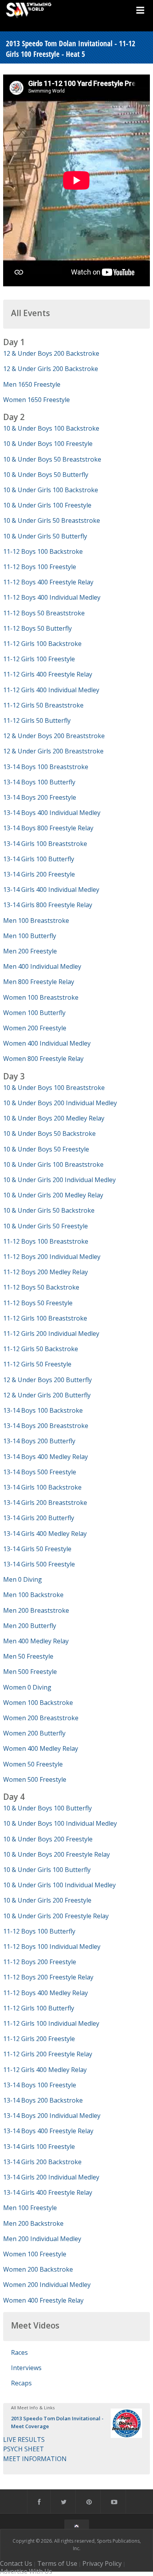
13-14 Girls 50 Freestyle (37, 1549)
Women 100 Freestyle (35, 2254)
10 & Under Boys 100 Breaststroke (54, 1088)
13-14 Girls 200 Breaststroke (45, 1503)
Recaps (21, 2383)
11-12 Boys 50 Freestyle (38, 1303)
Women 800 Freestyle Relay (43, 1059)
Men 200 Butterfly (30, 1626)
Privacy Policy (102, 2563)
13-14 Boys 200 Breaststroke (46, 1426)
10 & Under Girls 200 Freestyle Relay (56, 1916)
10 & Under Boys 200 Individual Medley (60, 1103)
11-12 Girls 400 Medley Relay (45, 2070)
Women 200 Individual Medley (47, 2285)
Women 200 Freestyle (35, 1028)
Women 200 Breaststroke (41, 1718)
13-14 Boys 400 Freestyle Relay (48, 2131)
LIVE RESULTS (24, 2440)
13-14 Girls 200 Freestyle (39, 874)
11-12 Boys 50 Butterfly (37, 628)
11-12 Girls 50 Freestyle (37, 1364)
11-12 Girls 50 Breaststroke (43, 705)
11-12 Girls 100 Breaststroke (45, 1318)
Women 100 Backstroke (38, 1703)
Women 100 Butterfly (34, 1013)
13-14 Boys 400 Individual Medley (52, 813)
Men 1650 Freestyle (32, 384)
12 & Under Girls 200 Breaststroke (53, 751)
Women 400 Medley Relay (41, 1748)
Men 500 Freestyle (30, 1672)
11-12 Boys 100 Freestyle (40, 567)
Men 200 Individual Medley (42, 2239)
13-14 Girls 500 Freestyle (39, 1564)
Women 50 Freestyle (33, 1764)
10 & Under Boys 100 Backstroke (51, 428)
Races (19, 2352)
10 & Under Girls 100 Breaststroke (53, 1164)
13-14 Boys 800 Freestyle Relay (48, 828)
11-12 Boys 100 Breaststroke (46, 1241)
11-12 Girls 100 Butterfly (39, 2008)
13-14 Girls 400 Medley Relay (45, 1534)
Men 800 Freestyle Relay (39, 982)
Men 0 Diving (23, 1579)
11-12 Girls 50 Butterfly (37, 720)
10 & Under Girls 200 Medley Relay (53, 1195)
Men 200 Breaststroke (36, 1610)
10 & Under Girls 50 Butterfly (45, 536)
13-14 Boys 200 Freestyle (40, 797)
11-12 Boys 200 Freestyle (40, 1962)
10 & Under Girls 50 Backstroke (49, 1210)
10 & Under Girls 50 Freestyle (46, 1226)
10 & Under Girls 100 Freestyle (47, 505)
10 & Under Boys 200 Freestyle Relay (56, 1854)
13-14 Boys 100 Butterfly (39, 782)
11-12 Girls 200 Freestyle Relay (48, 2054)
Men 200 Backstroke (33, 2223)
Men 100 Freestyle (30, 2208)
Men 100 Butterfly (30, 936)
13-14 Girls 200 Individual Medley (51, 2177)
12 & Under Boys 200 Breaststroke (54, 736)
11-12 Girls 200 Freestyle (39, 2039)
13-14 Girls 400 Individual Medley (51, 890)
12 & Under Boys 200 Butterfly (47, 1380)
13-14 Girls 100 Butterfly (39, 859)
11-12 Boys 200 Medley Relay (46, 1272)
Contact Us (16, 2563)
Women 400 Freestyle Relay (43, 2300)
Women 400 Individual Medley (47, 1043)
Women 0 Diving (27, 1687)
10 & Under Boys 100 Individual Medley (60, 1823)
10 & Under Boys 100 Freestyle (48, 444)
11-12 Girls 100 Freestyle (39, 659)
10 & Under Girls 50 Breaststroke (52, 520)
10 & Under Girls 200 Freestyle (47, 1900)
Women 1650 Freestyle (36, 400)
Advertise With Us (26, 2571)
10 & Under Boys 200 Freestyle (48, 1839)
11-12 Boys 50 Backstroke (41, 1287)
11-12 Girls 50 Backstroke (41, 1349)
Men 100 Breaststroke (36, 921)
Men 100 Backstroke (33, 1595)
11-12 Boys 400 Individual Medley (52, 597)
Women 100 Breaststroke (41, 997)
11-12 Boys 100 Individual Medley (52, 1947)
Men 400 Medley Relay (36, 1641)
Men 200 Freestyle (30, 951)
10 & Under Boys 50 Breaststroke (52, 459)
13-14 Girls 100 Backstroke (42, 1487)
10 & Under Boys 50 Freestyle (46, 1149)
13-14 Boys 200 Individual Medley (52, 2116)
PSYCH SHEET (24, 2449)
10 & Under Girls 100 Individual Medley (59, 1885)
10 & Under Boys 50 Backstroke (49, 1133)
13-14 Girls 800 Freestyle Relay (48, 905)
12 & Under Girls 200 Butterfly (47, 1395)
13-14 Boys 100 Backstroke (43, 1410)
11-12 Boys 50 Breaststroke (44, 613)
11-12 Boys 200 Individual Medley (52, 1257)
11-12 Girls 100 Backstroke (42, 644)
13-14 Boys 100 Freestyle (40, 2085)
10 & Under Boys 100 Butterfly (47, 1808)
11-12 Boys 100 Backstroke (43, 551)
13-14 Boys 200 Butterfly (39, 1441)
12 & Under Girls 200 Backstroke (51, 369)
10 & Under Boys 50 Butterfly (46, 475)
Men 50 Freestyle (28, 1656)
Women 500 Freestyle (35, 1779)
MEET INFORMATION (35, 2459)
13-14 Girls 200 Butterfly (39, 1518)
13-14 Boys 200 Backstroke (43, 2100)
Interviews (26, 2368)
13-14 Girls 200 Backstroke (42, 2162)
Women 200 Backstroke (38, 2269)
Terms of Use (57, 2563)
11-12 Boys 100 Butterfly (39, 1931)
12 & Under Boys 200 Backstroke (51, 353)
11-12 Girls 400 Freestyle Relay (48, 674)
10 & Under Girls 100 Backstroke (51, 490)
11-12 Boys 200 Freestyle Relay (48, 1977)
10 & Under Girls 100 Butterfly (47, 1870)
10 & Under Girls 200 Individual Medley (59, 1180)
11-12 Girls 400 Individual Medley (51, 690)
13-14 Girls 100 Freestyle (39, 2147)
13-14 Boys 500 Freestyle (40, 1472)
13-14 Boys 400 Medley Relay (46, 1457)
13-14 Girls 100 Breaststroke (45, 844)
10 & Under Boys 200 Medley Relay (54, 1118)
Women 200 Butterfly (34, 1733)
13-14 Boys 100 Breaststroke (46, 767)
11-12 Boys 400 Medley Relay (46, 1993)
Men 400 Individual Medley (42, 966)
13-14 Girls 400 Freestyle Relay (48, 2192)
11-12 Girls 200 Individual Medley (51, 1333)
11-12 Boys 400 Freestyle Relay (48, 582)
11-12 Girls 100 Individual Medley (51, 2023)
